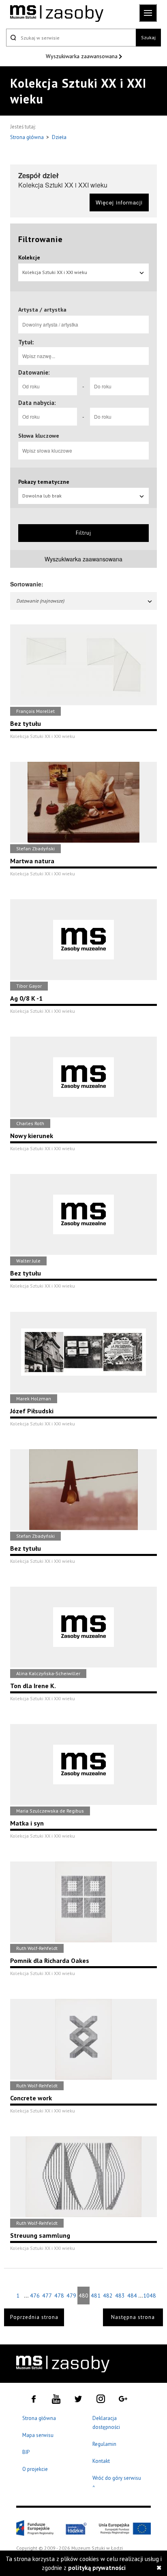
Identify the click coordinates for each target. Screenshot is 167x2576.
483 (120, 2296)
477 (47, 2296)
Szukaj (148, 37)
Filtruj (83, 533)
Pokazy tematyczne (44, 482)
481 (96, 2296)
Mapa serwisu (38, 2435)
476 (35, 2296)
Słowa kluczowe (39, 436)
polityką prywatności (97, 2568)
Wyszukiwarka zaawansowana (82, 56)
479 (71, 2296)
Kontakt (101, 2461)
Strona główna (28, 137)
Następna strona (133, 2317)
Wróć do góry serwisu (117, 2483)
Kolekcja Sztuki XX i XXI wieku (55, 272)
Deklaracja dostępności (106, 2423)
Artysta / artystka (42, 310)
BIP (26, 2452)
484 (132, 2296)
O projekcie (35, 2469)
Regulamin (104, 2444)
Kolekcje (29, 257)
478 (59, 2296)
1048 (149, 2296)
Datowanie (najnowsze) (40, 601)
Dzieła (59, 137)
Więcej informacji (119, 202)
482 (108, 2296)
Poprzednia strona (34, 2317)
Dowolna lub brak (42, 496)
